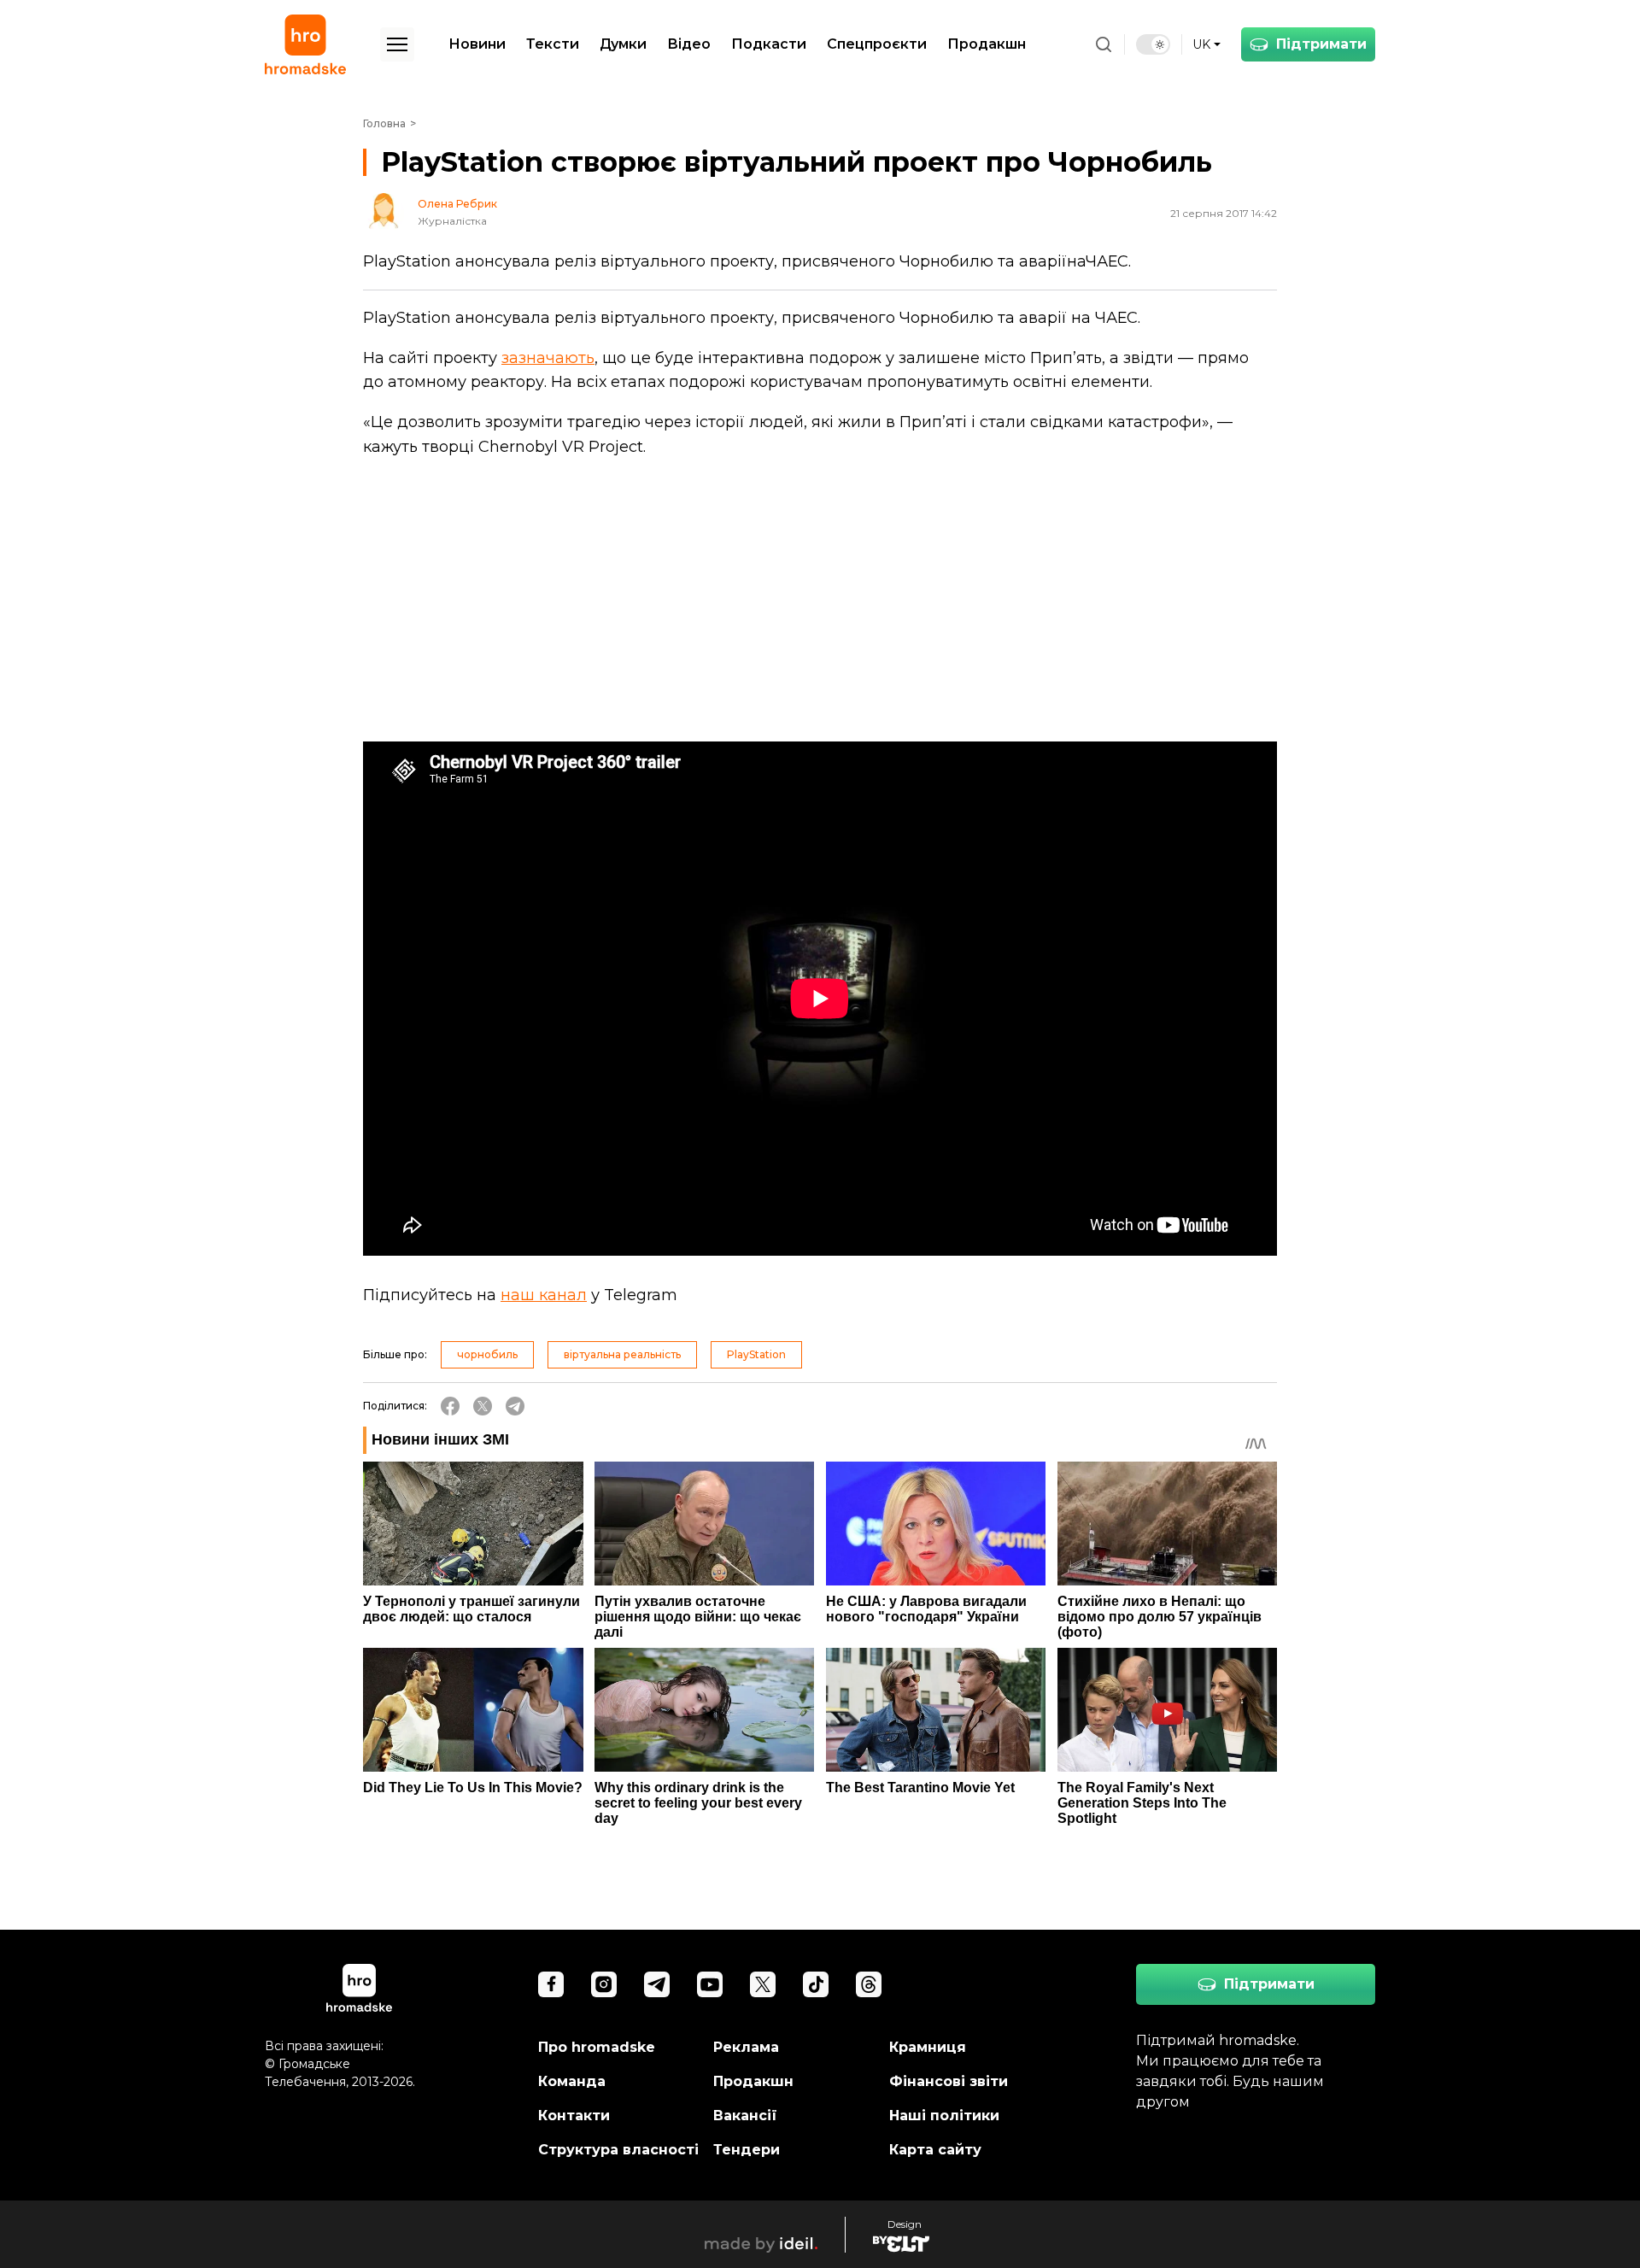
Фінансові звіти (949, 2081)
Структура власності (618, 2150)
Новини (477, 44)
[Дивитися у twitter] (763, 1984)
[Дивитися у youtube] (710, 1984)
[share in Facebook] (450, 1406)
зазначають (548, 358)
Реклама (746, 2047)
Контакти (574, 2116)
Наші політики (944, 2116)
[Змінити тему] (1153, 44)
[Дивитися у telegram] (657, 1984)
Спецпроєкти (877, 44)
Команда (572, 2081)
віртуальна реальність (622, 1354)
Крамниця (928, 2047)
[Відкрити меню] (397, 44)
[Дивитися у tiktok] (816, 1984)
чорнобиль (487, 1354)
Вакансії (745, 2116)
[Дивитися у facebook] (551, 1984)
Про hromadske (597, 2047)
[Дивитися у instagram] (604, 1984)
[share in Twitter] (483, 1406)
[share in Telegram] (515, 1406)
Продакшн (987, 44)
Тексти (553, 44)
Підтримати (1321, 44)
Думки (623, 44)
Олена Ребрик (457, 204)
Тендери (747, 2150)
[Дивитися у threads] (869, 1984)
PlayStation (756, 1354)
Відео (689, 44)
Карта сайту (935, 2150)
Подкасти (769, 44)
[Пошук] (1104, 44)
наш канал (544, 1295)
